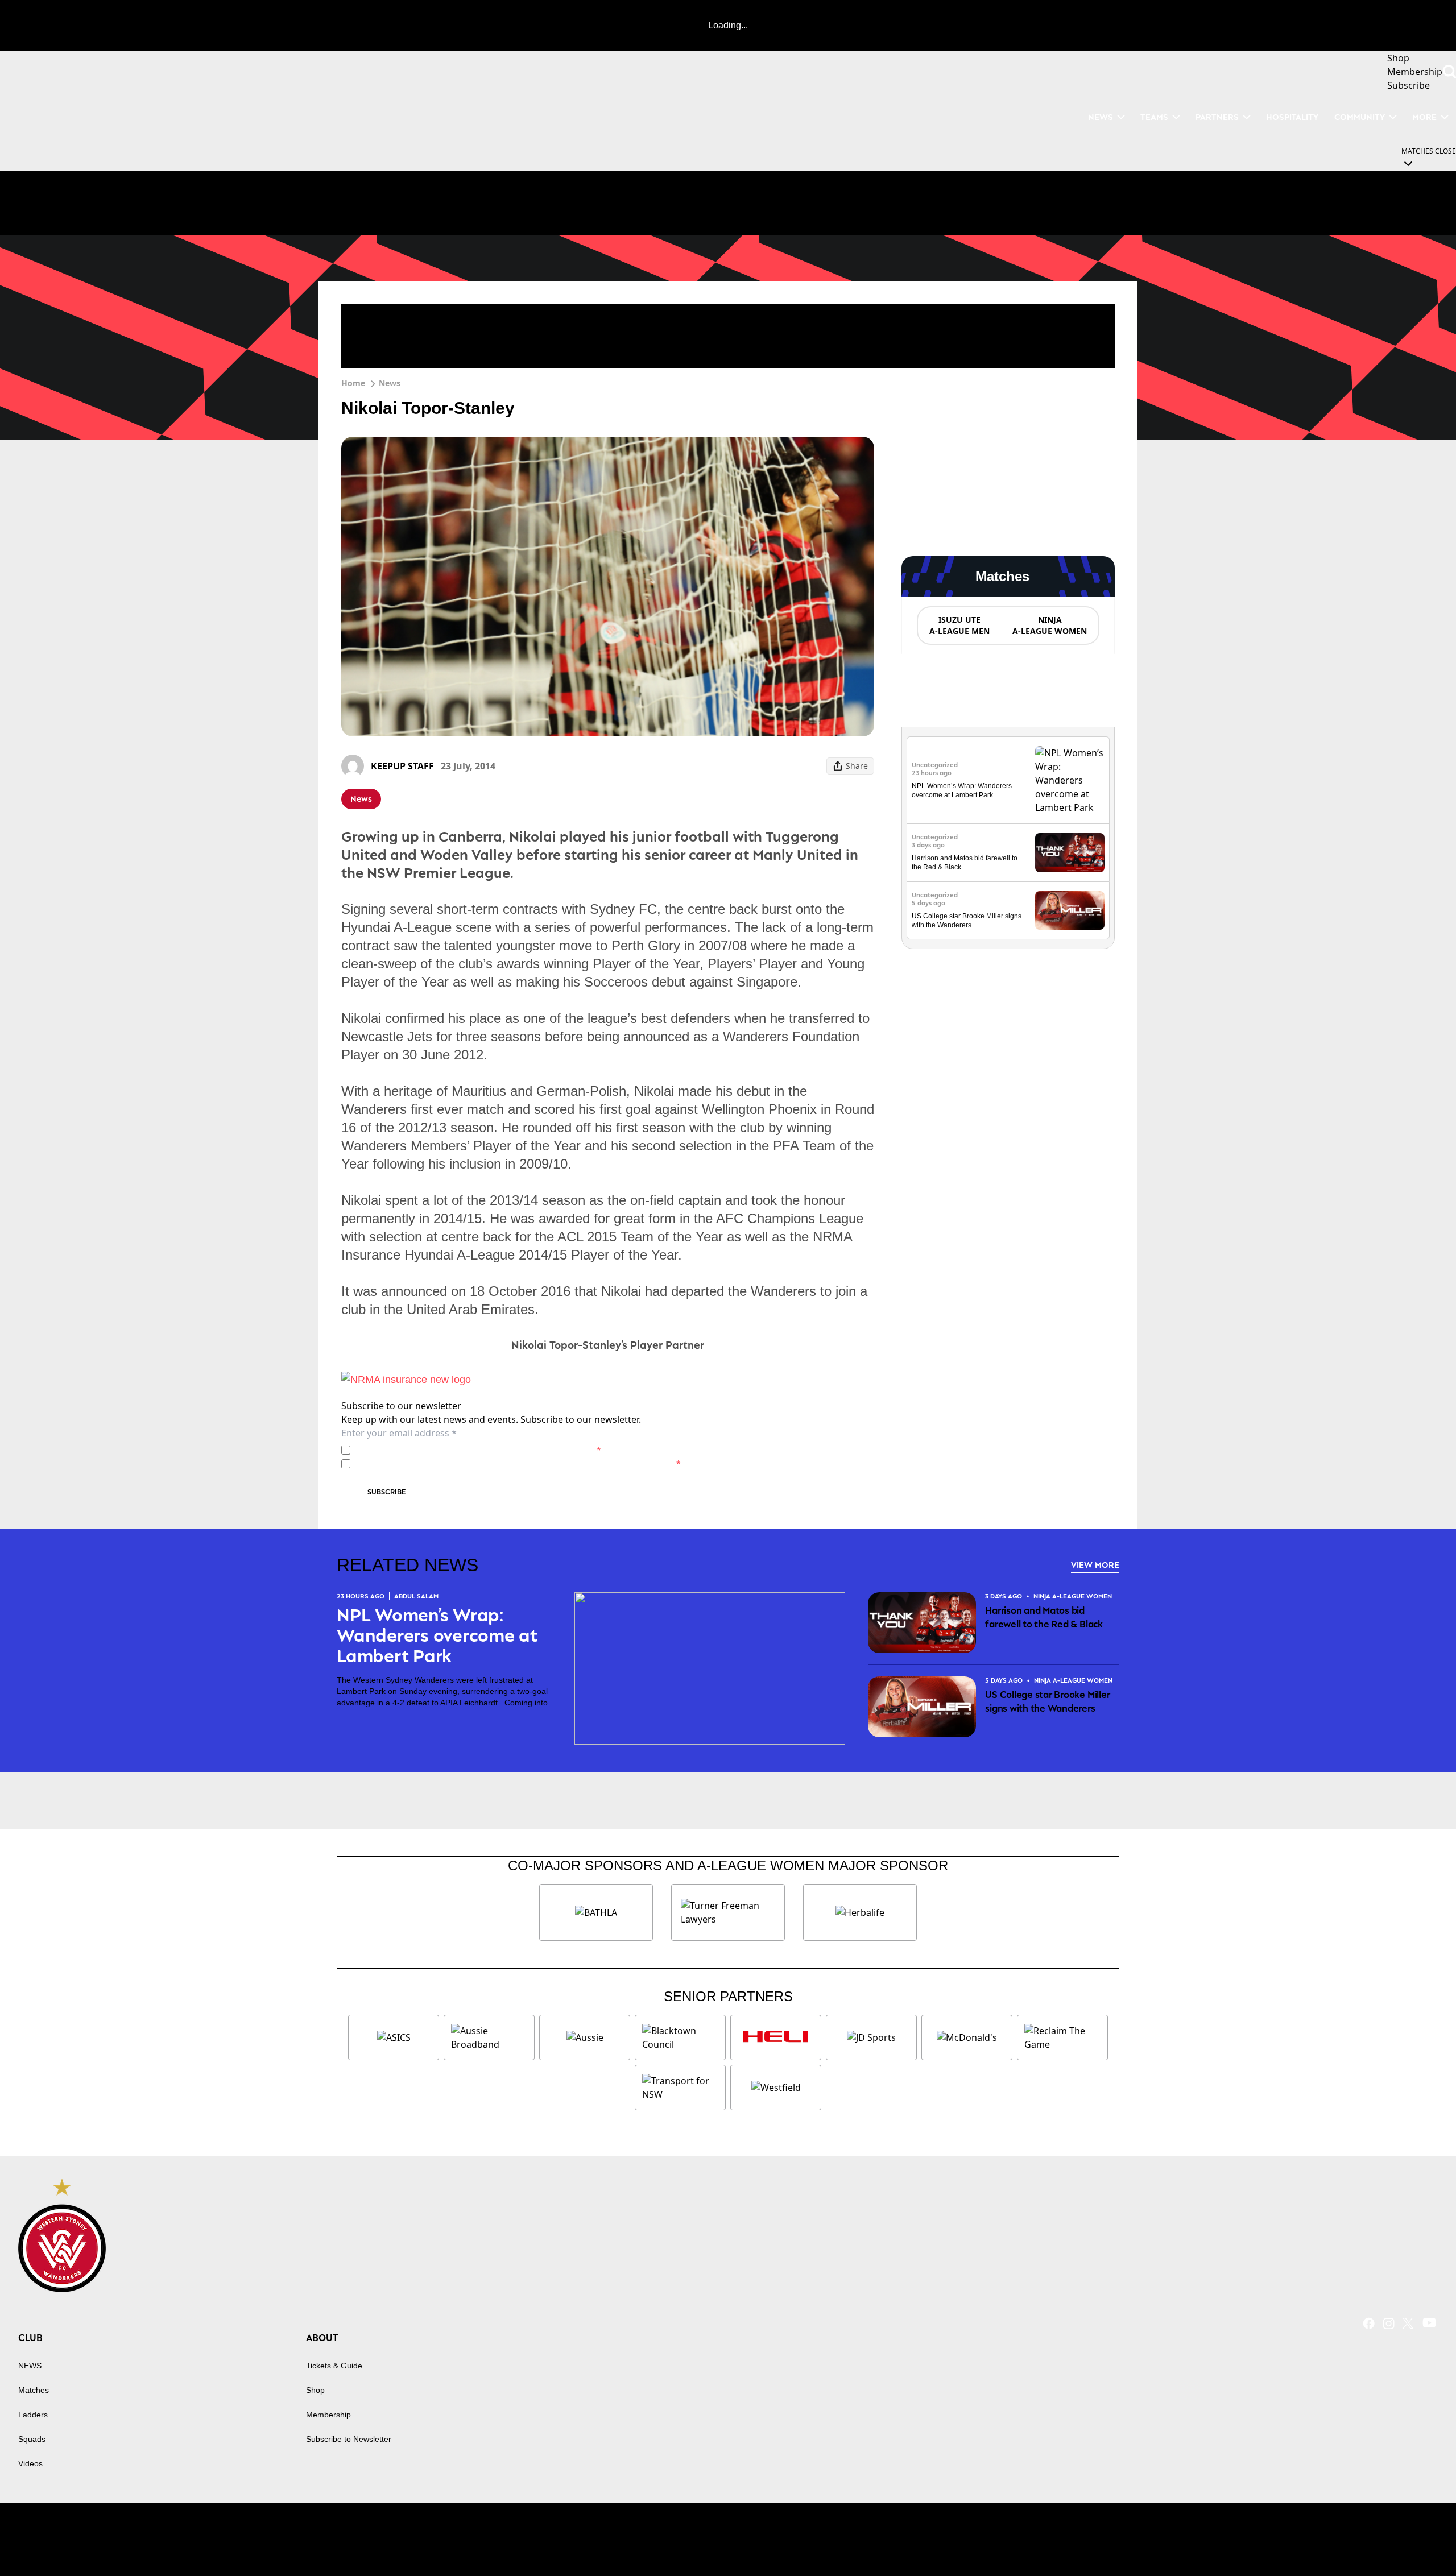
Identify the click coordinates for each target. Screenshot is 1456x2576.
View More (1095, 1565)
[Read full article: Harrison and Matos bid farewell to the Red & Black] (1070, 853)
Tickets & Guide (334, 2366)
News (390, 383)
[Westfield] (776, 2088)
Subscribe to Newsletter (349, 2439)
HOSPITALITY (1292, 117)
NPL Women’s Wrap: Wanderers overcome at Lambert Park (437, 1635)
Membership (328, 2415)
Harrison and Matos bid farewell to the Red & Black (1044, 1617)
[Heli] (776, 2037)
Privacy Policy (434, 1450)
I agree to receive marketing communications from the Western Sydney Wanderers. (518, 1463)
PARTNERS (1217, 117)
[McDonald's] (967, 2037)
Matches (34, 2390)
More (1424, 117)
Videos (30, 2463)
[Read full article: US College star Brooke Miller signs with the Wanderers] (1070, 911)
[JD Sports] (871, 2037)
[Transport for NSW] (680, 2088)
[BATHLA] (596, 1912)
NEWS (1101, 117)
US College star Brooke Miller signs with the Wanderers (1047, 1701)
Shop (315, 2390)
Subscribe (387, 1492)
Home (353, 383)
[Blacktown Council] (680, 2037)
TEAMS (1154, 117)
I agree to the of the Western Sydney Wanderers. (478, 1450)
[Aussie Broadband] (489, 2037)
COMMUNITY (1360, 117)
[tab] (959, 626)
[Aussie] (585, 2037)
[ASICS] (394, 2037)
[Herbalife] (860, 1912)
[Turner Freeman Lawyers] (728, 1912)
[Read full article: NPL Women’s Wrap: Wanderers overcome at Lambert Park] (1070, 780)
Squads (32, 2439)
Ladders (33, 2415)
